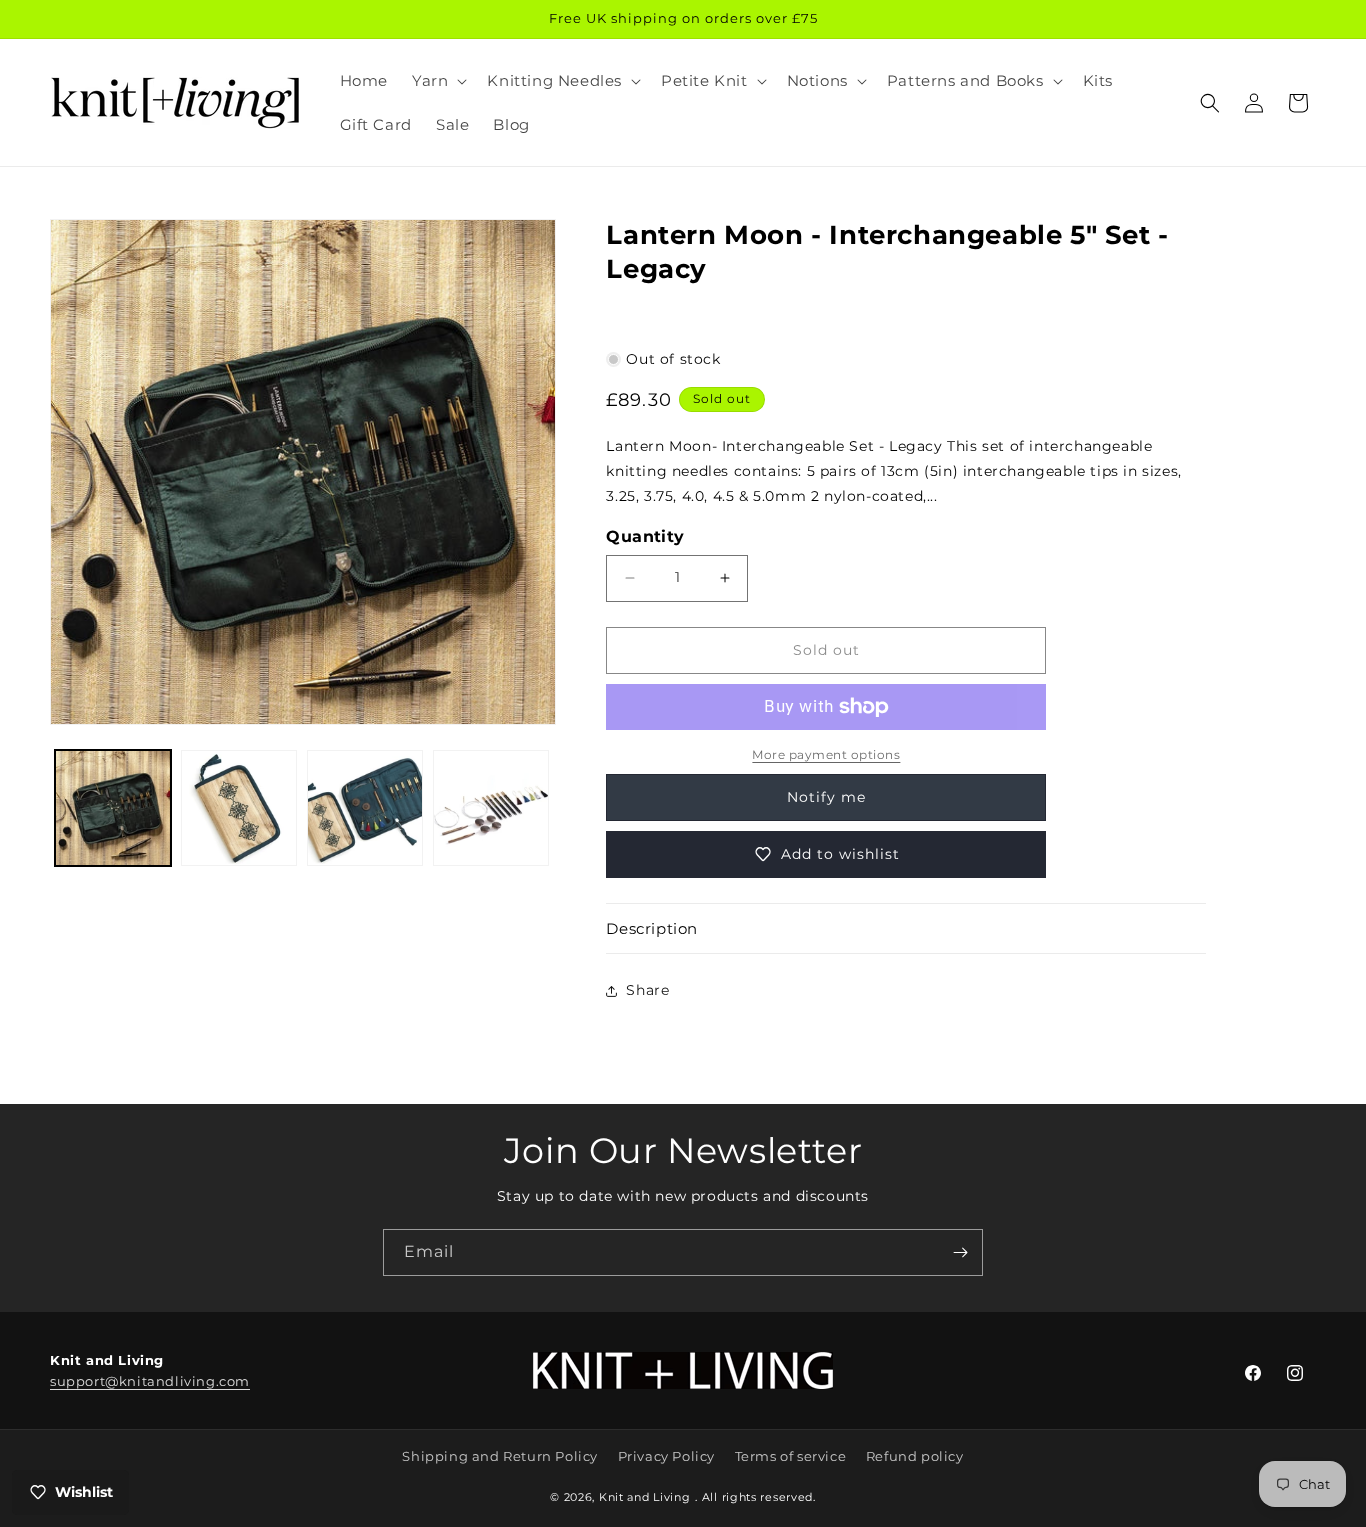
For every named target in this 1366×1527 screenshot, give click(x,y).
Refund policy (915, 1456)
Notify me (826, 797)
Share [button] (647, 990)
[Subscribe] (960, 1252)
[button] (437, 81)
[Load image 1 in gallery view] (113, 808)
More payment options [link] (826, 754)
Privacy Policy (666, 1456)
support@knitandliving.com (150, 1381)
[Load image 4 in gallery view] (491, 808)
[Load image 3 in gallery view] (365, 808)
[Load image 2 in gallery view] (239, 808)
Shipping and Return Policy (500, 1456)
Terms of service (791, 1456)
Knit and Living (645, 1497)
